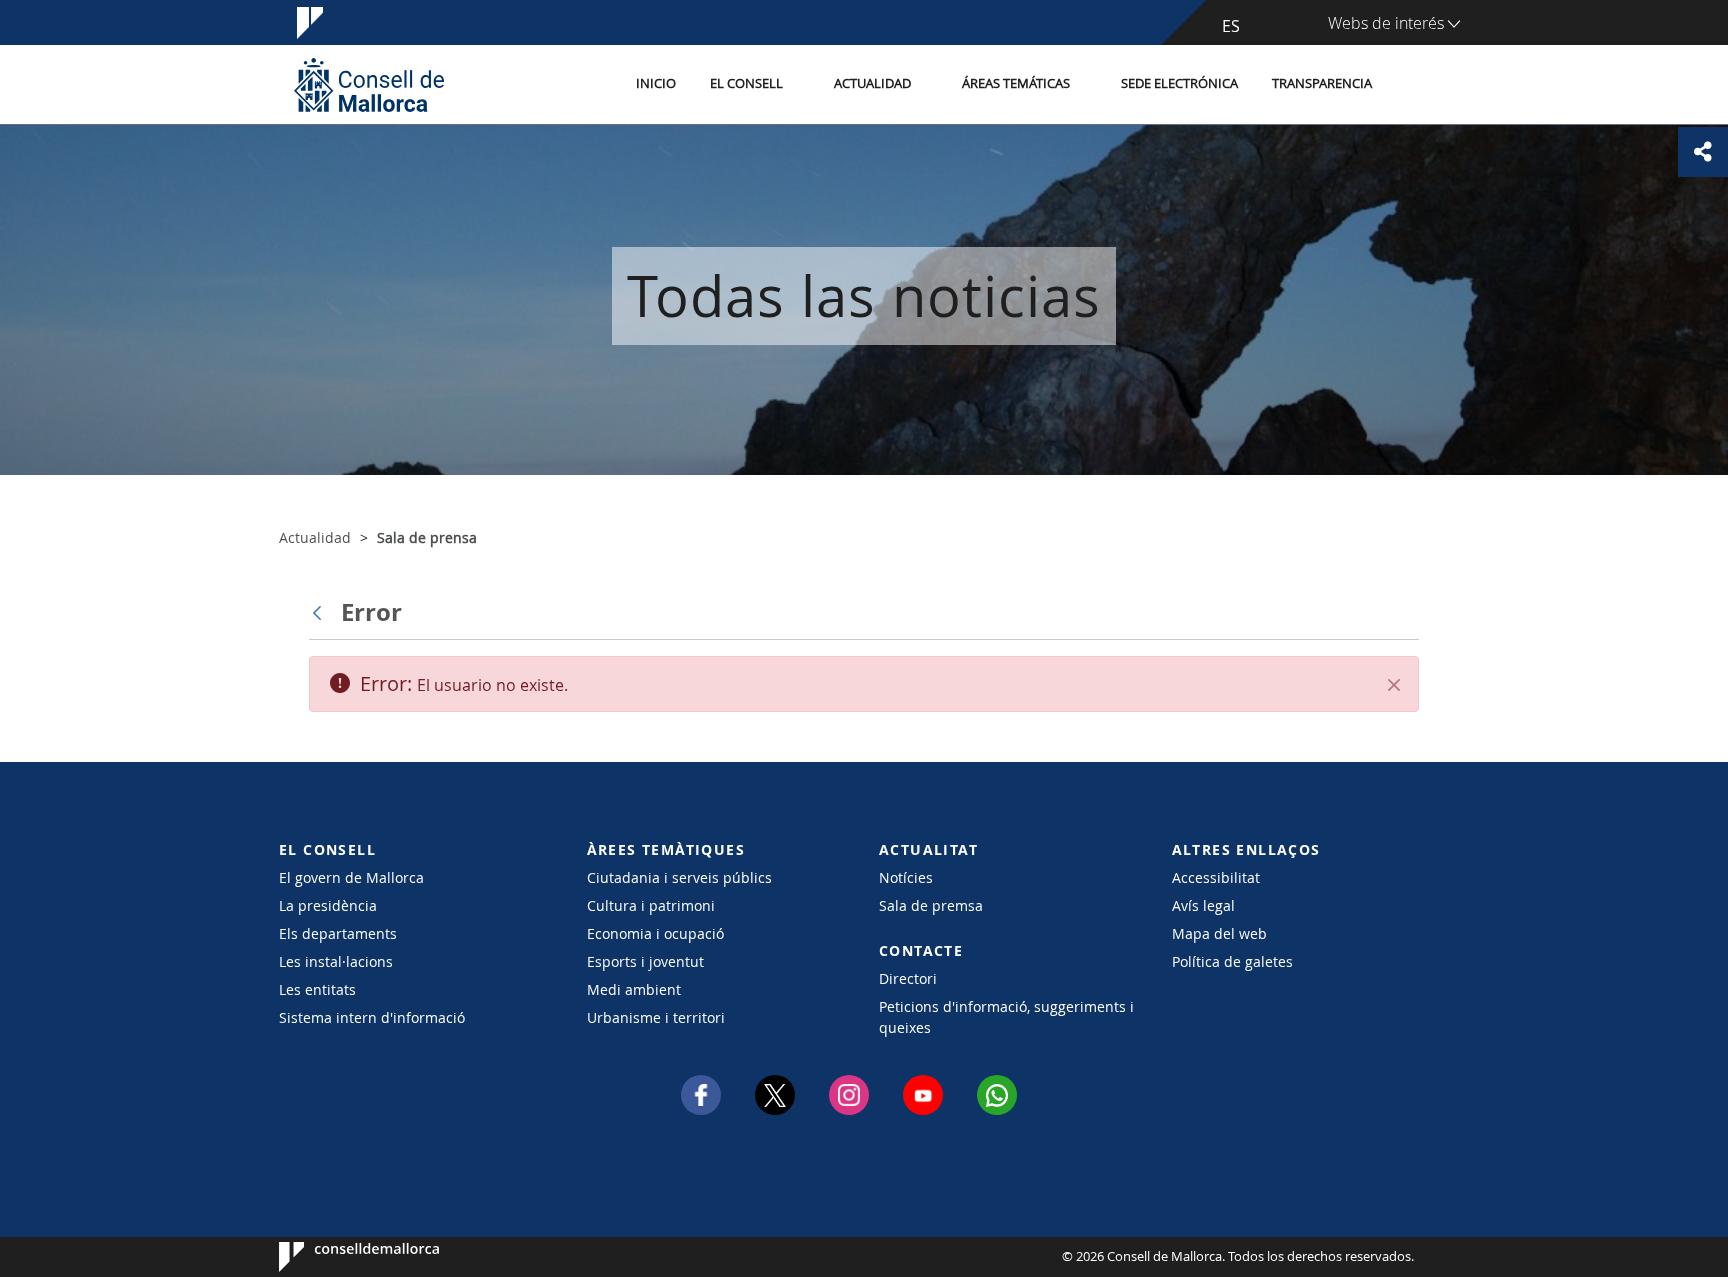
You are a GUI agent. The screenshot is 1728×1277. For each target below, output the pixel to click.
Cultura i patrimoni (651, 905)
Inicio (656, 83)
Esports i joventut (645, 961)
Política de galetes (1232, 961)
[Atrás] (322, 612)
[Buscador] (1410, 85)
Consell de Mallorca (339, 1257)
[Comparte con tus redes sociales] (1703, 152)
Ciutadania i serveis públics (679, 877)
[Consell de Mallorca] (369, 84)
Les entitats (317, 989)
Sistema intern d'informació (372, 1017)
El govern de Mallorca (351, 877)
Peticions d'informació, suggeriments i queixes (1006, 1017)
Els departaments (338, 933)
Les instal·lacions (336, 961)
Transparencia (1322, 83)
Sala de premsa (931, 905)
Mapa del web (1219, 933)
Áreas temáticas (1016, 83)
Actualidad (872, 83)
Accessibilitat (1216, 877)
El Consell (746, 83)
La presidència (328, 905)
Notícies (906, 877)
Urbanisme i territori (656, 1017)
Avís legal (1203, 905)
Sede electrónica (1179, 83)
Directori (908, 978)
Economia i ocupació (655, 933)
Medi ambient (634, 989)
